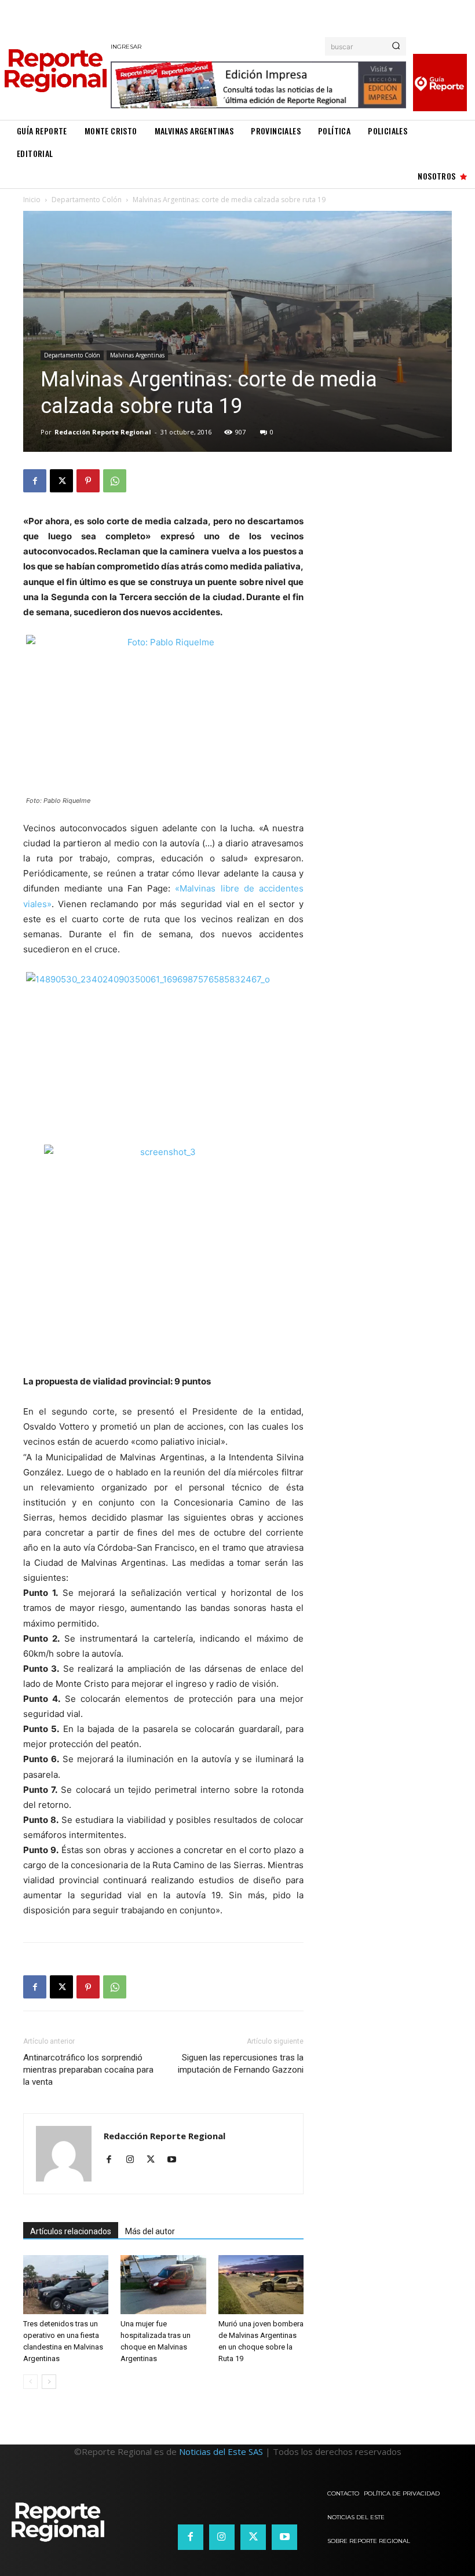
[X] (61, 481)
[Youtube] (176, 2160)
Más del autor (150, 2231)
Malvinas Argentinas (137, 355)
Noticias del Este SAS (221, 2451)
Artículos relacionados (71, 2231)
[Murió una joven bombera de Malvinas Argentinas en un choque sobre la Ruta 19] (261, 2284)
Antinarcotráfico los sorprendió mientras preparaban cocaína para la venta (88, 2070)
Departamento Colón (87, 200)
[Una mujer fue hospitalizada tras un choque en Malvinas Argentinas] (163, 2284)
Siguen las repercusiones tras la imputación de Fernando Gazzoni (241, 2064)
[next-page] (49, 2382)
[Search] (396, 46)
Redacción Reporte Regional (103, 432)
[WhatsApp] (115, 481)
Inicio (32, 200)
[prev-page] (30, 2382)
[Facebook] (35, 481)
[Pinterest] (88, 481)
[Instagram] (134, 2160)
